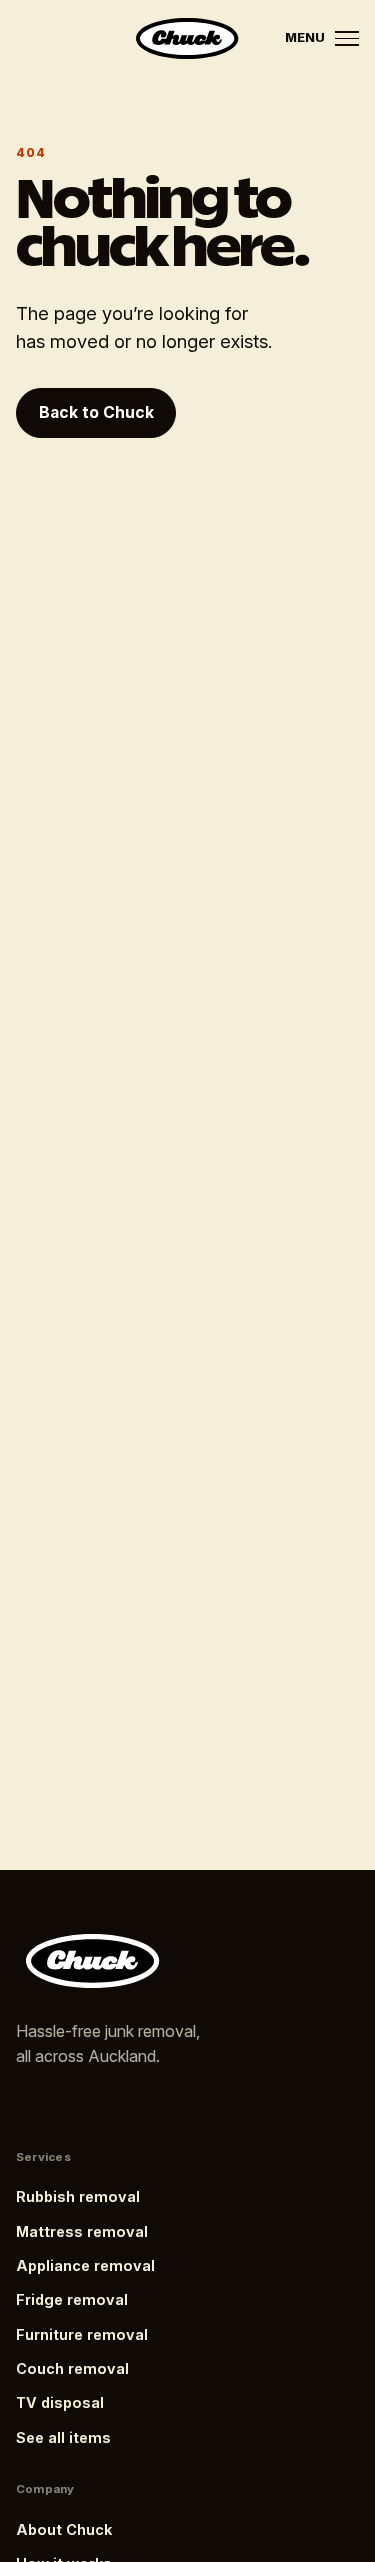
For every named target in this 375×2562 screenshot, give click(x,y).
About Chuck (64, 2529)
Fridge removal (72, 2299)
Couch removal (72, 2368)
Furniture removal (82, 2334)
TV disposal (60, 2402)
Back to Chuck (96, 412)
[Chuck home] (187, 38)
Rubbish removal (78, 2196)
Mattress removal (82, 2231)
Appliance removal (85, 2265)
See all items (63, 2437)
